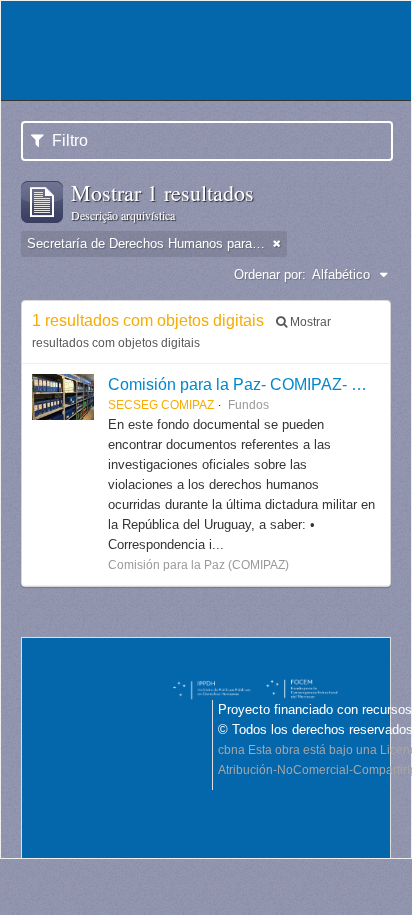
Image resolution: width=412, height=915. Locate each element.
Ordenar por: (270, 274)
